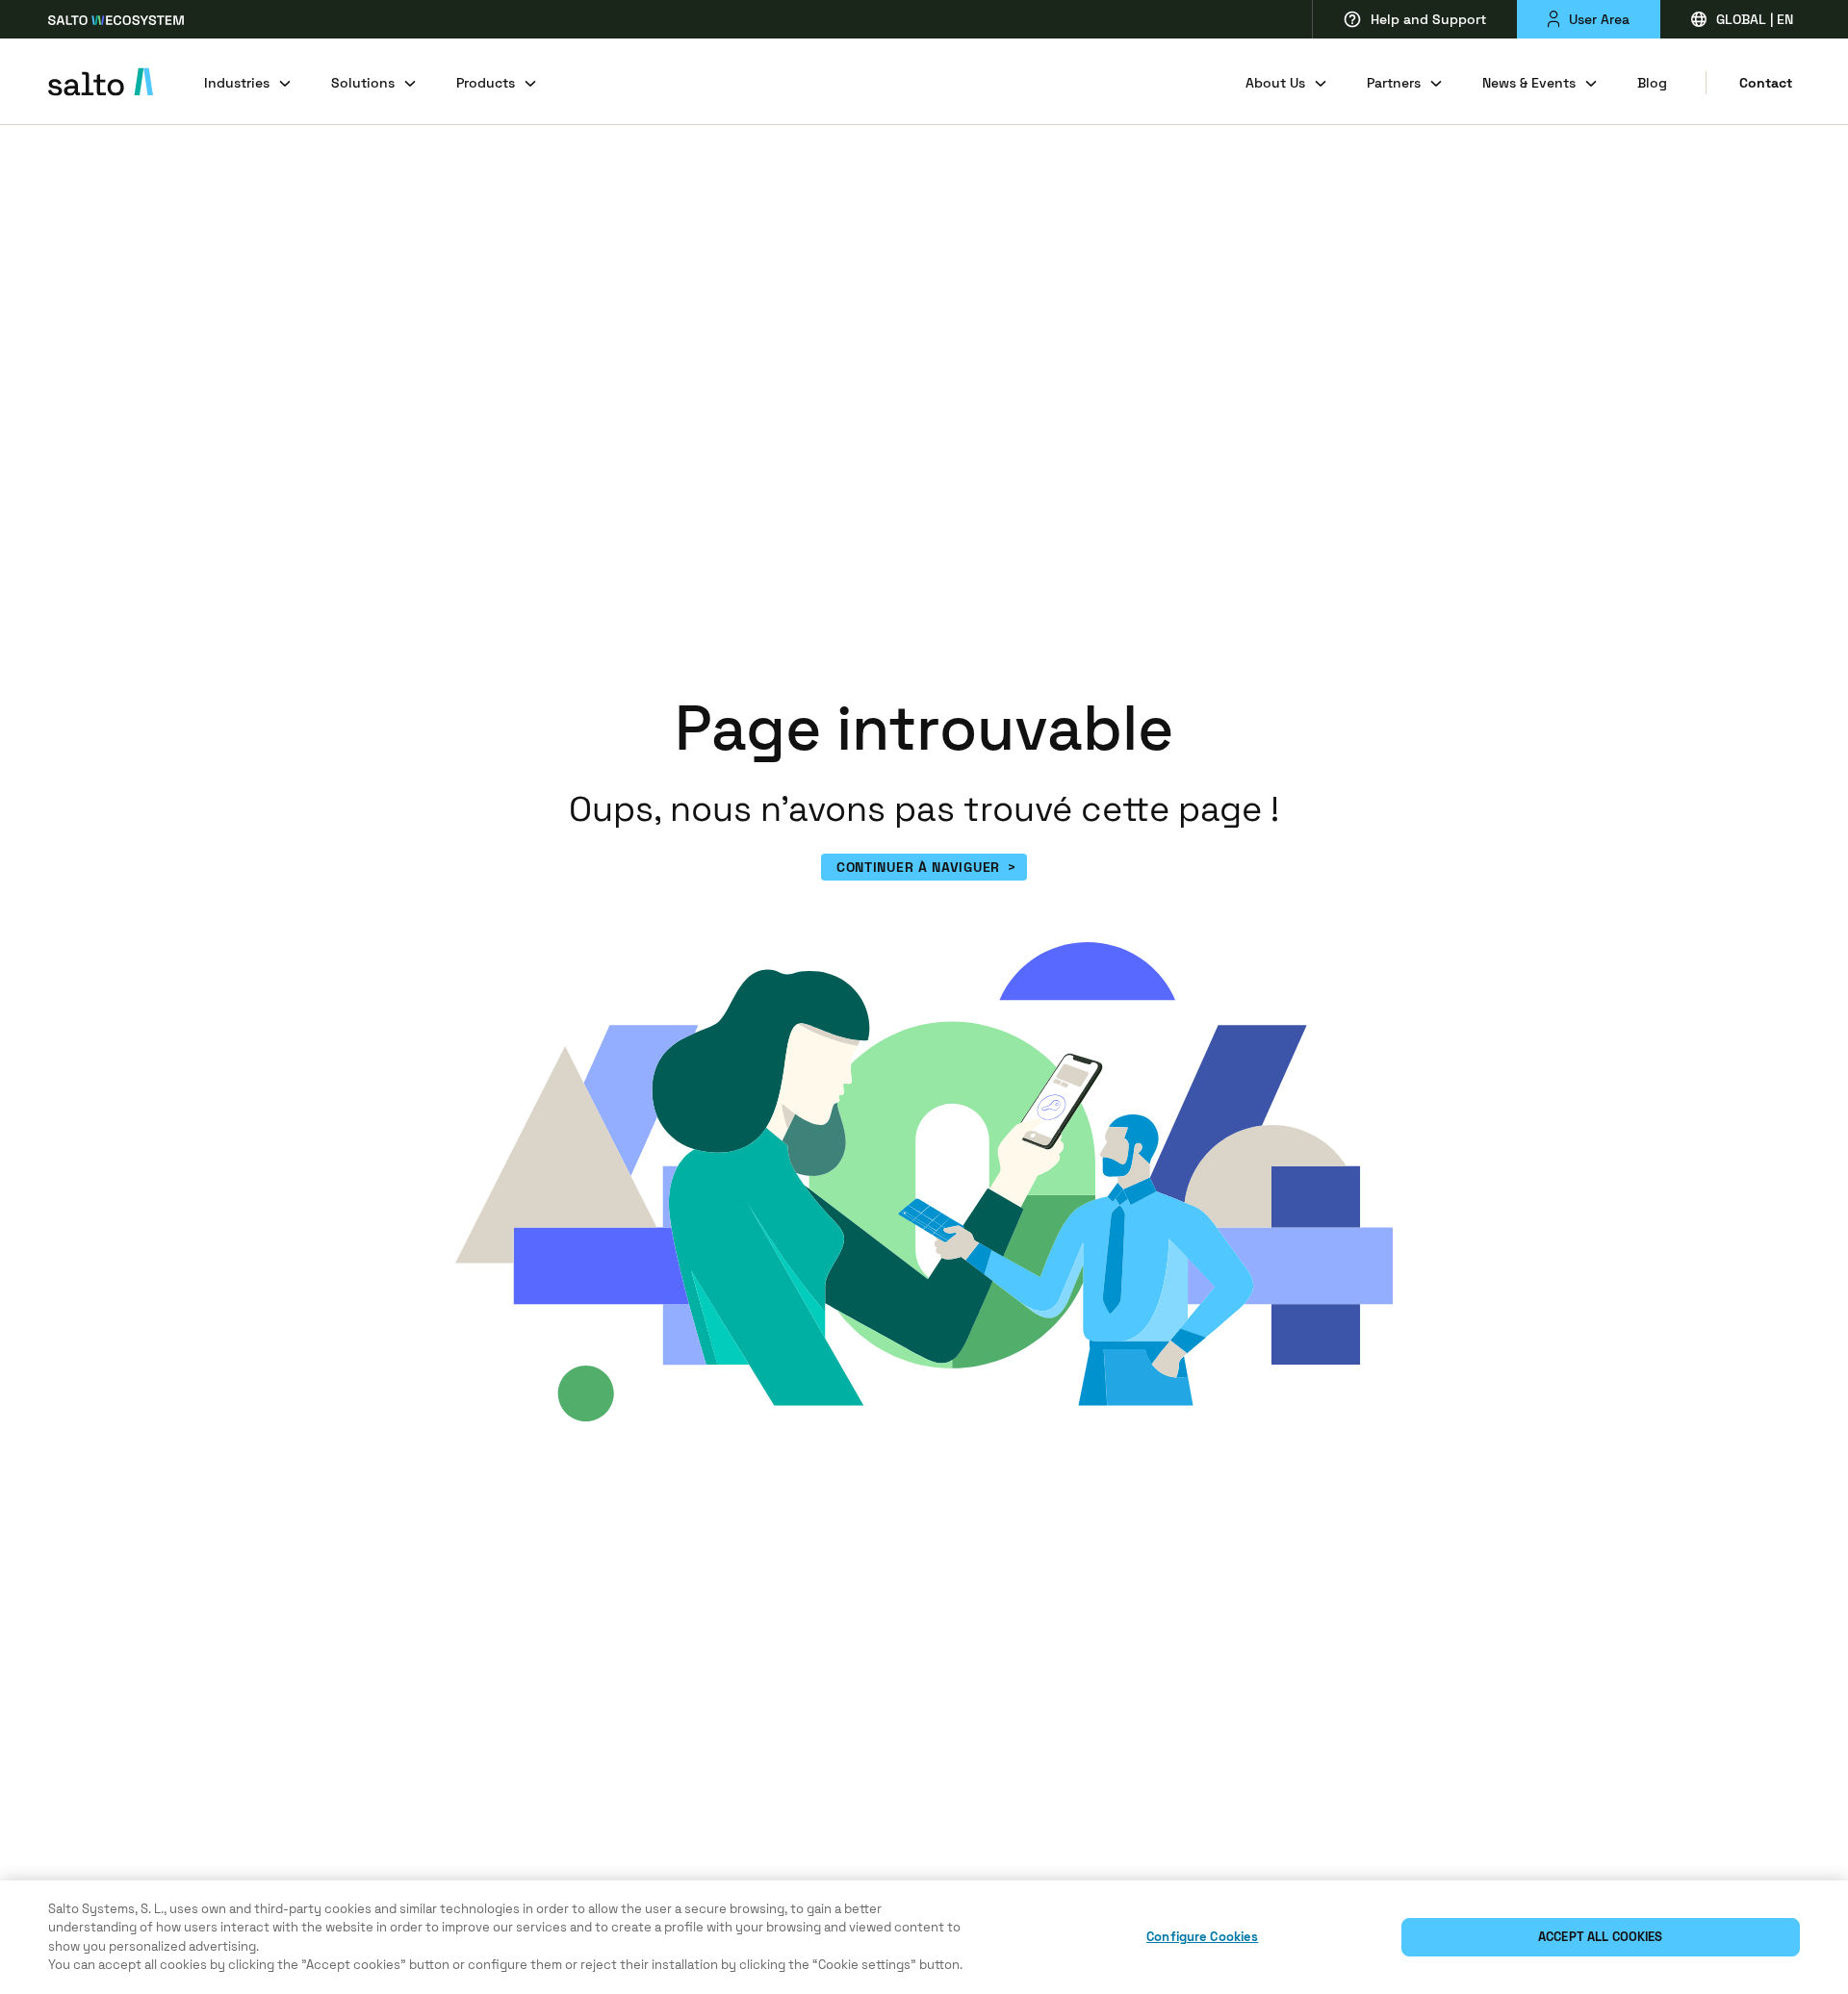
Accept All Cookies (1600, 1937)
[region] (924, 1937)
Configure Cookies (1202, 1937)
